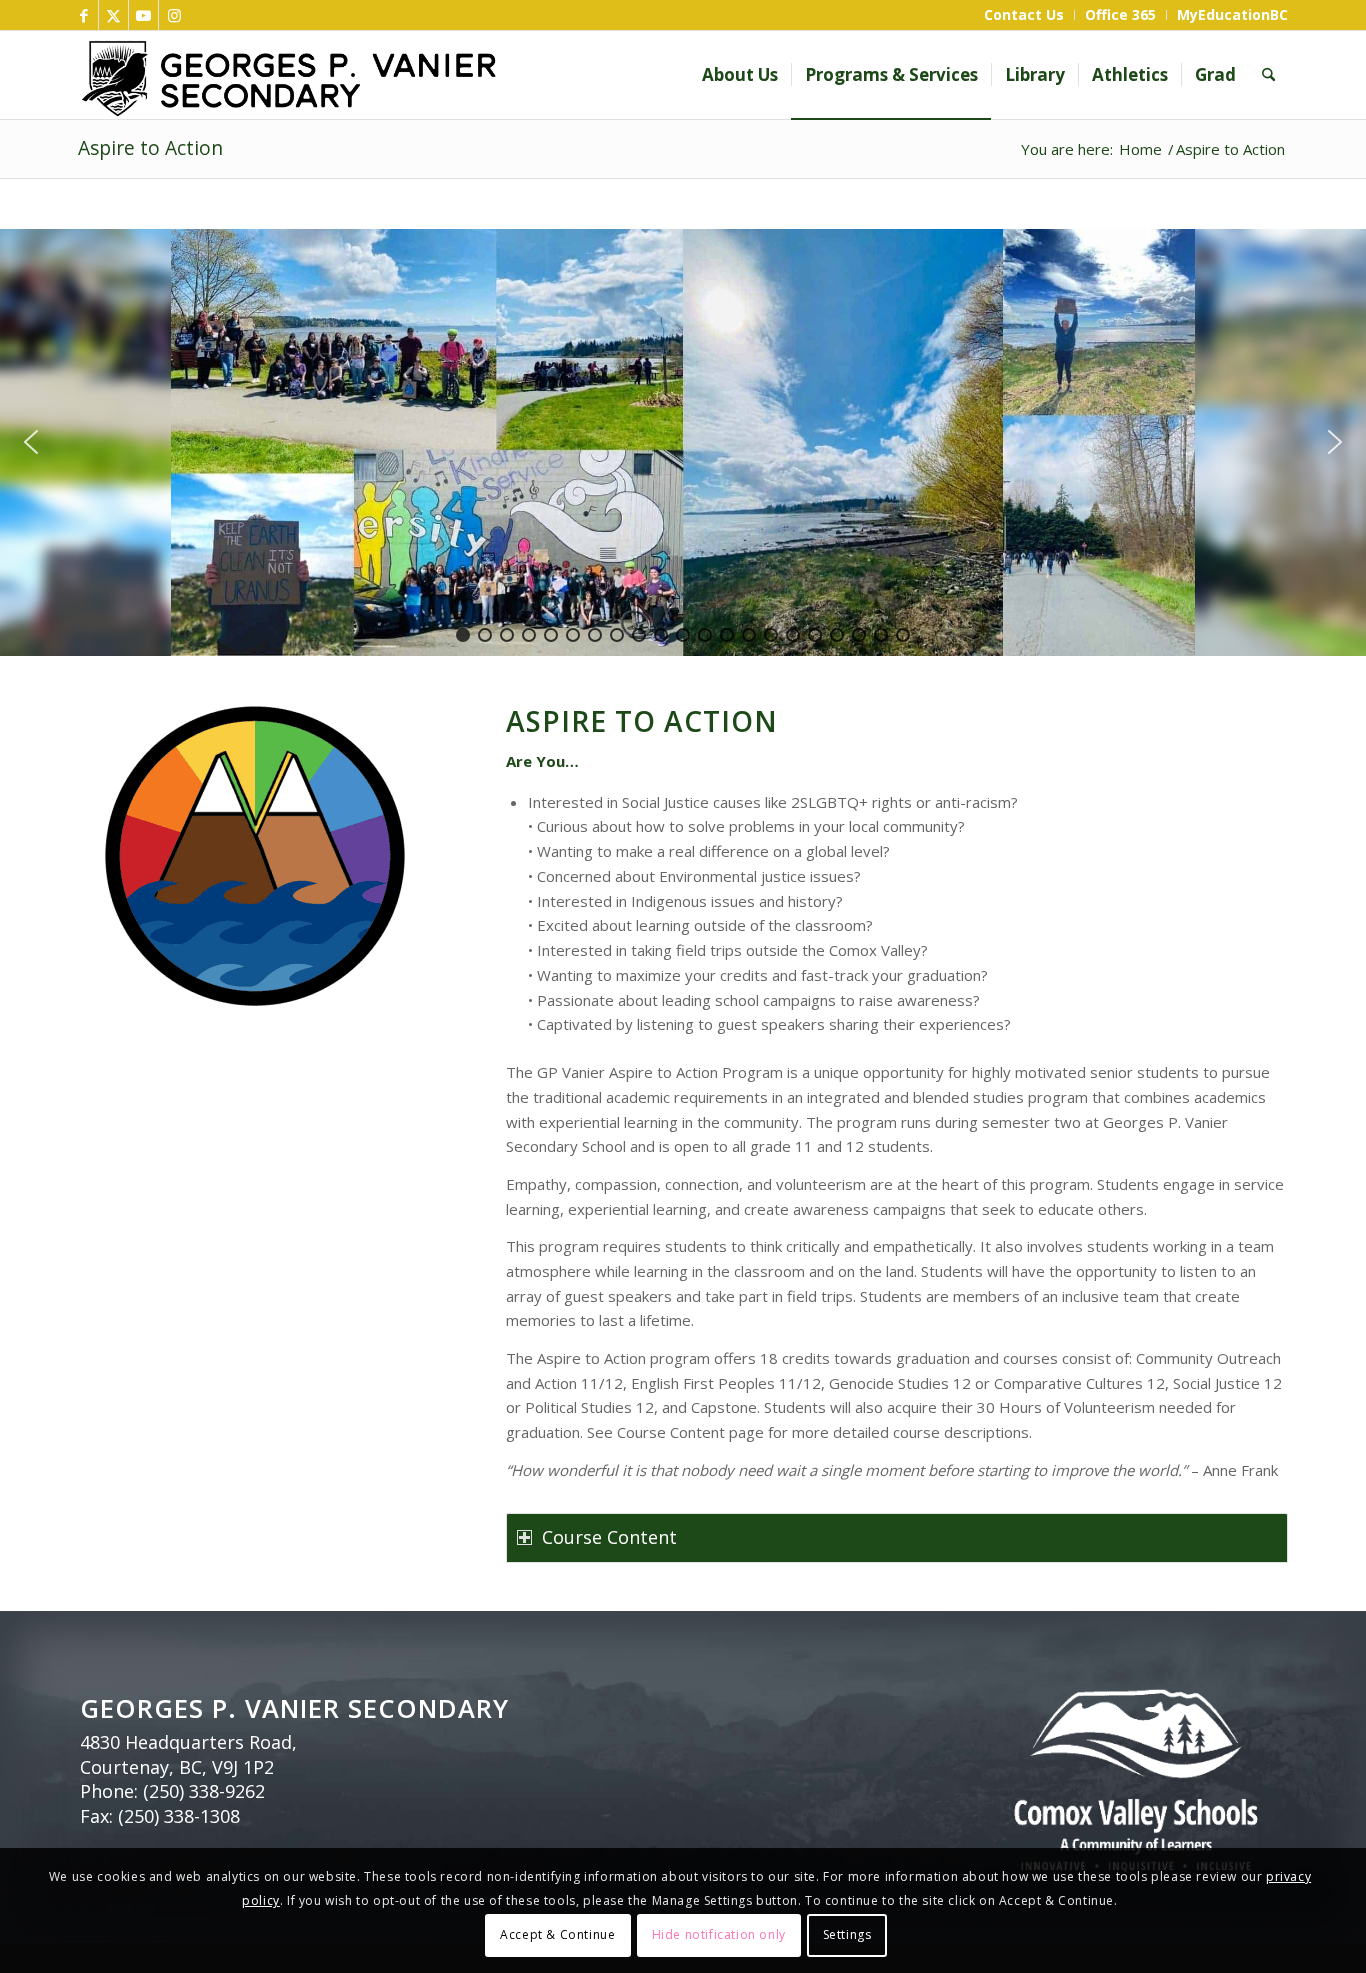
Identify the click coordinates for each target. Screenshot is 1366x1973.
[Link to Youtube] (143, 15)
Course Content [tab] (609, 1537)
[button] (31, 442)
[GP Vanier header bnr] (411, 75)
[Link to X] (113, 15)
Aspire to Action (150, 147)
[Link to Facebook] (83, 15)
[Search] (1268, 75)
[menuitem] (1024, 15)
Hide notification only (719, 1934)
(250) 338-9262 (204, 1791)
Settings (847, 1934)
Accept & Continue (557, 1934)
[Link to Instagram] (174, 15)
